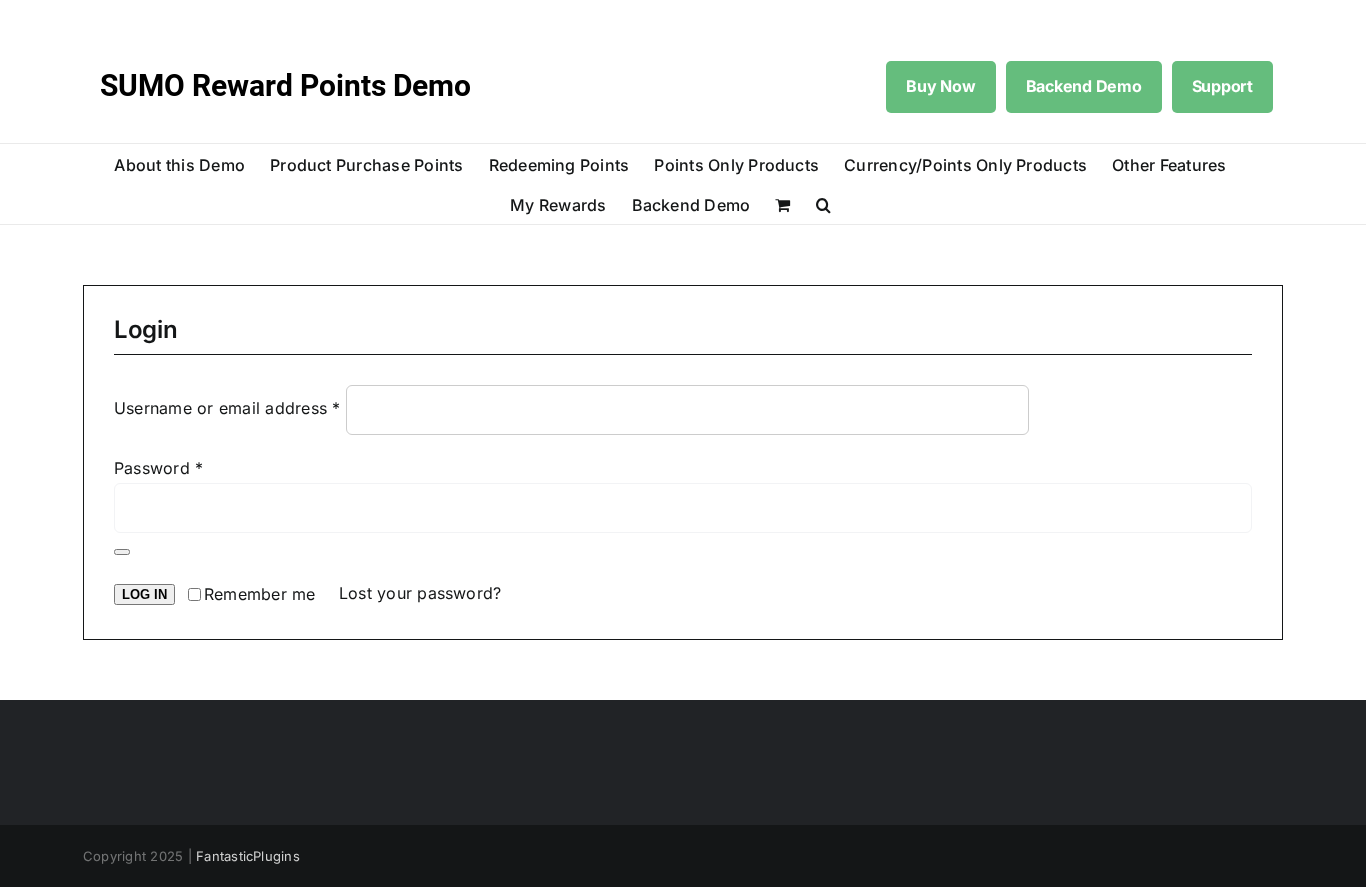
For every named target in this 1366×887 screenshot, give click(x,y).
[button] (823, 204)
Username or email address (227, 409)
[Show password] (122, 552)
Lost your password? (420, 593)
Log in (144, 594)
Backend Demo (1084, 86)
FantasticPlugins (248, 856)
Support (1222, 86)
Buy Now (940, 86)
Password (158, 468)
